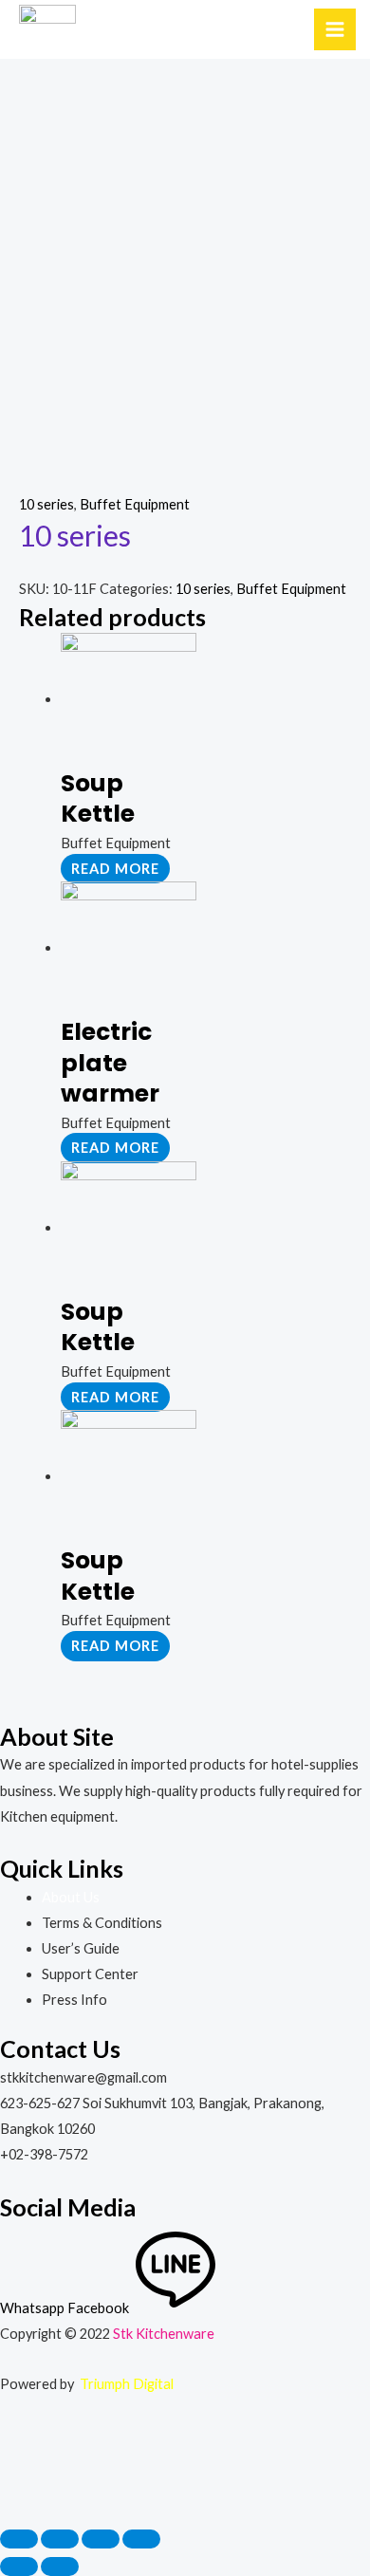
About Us (71, 1897)
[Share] (60, 2539)
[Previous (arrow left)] (19, 2567)
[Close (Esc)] (19, 2539)
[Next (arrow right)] (60, 2567)
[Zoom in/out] (141, 2539)
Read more (115, 869)
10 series (46, 504)
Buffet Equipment (135, 504)
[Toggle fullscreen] (101, 2539)
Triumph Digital (127, 2384)
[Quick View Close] (43, 2470)
